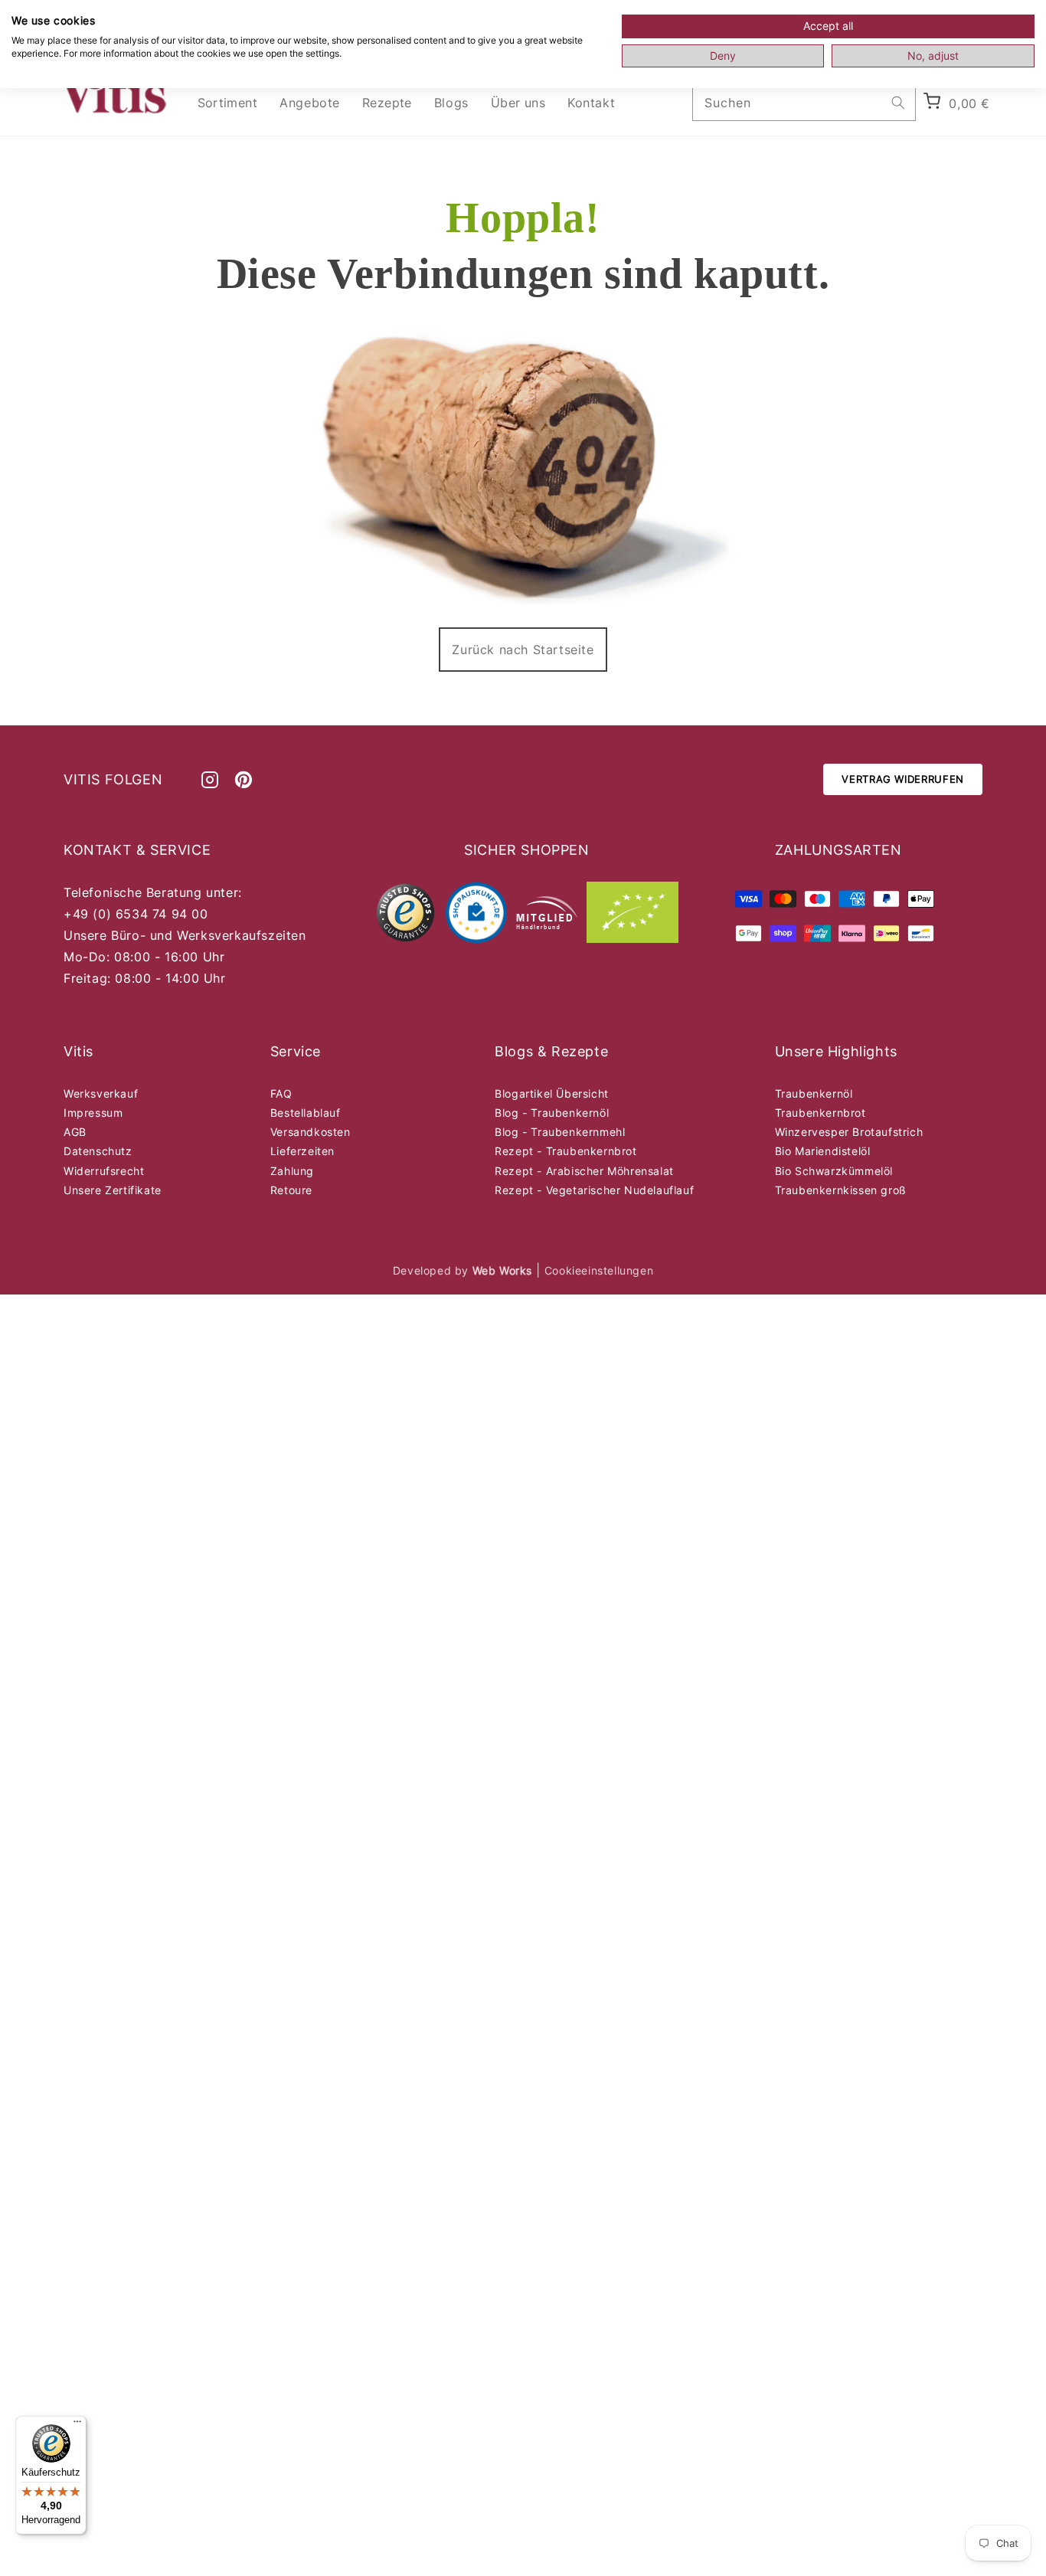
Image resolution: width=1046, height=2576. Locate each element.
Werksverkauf (101, 1093)
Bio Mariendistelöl (823, 1151)
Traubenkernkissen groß (841, 1190)
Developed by (463, 1270)
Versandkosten (311, 1132)
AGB (75, 1132)
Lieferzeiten (302, 1151)
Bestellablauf (306, 1113)
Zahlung (292, 1171)
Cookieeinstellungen (599, 1270)
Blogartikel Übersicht (552, 1093)
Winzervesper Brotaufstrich (849, 1132)
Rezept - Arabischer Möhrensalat (584, 1171)
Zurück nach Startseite (523, 650)
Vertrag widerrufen (903, 779)
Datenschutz (98, 1151)
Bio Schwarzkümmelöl (834, 1171)
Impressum (93, 1113)
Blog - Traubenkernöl (552, 1113)
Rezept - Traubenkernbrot (565, 1151)
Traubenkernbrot (820, 1113)
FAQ (281, 1093)
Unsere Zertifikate (113, 1190)
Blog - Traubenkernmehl (560, 1132)
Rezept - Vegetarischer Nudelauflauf (594, 1190)
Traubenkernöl (814, 1093)
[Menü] (77, 2425)
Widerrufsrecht (104, 1171)
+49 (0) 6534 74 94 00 (136, 914)
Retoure (291, 1190)
